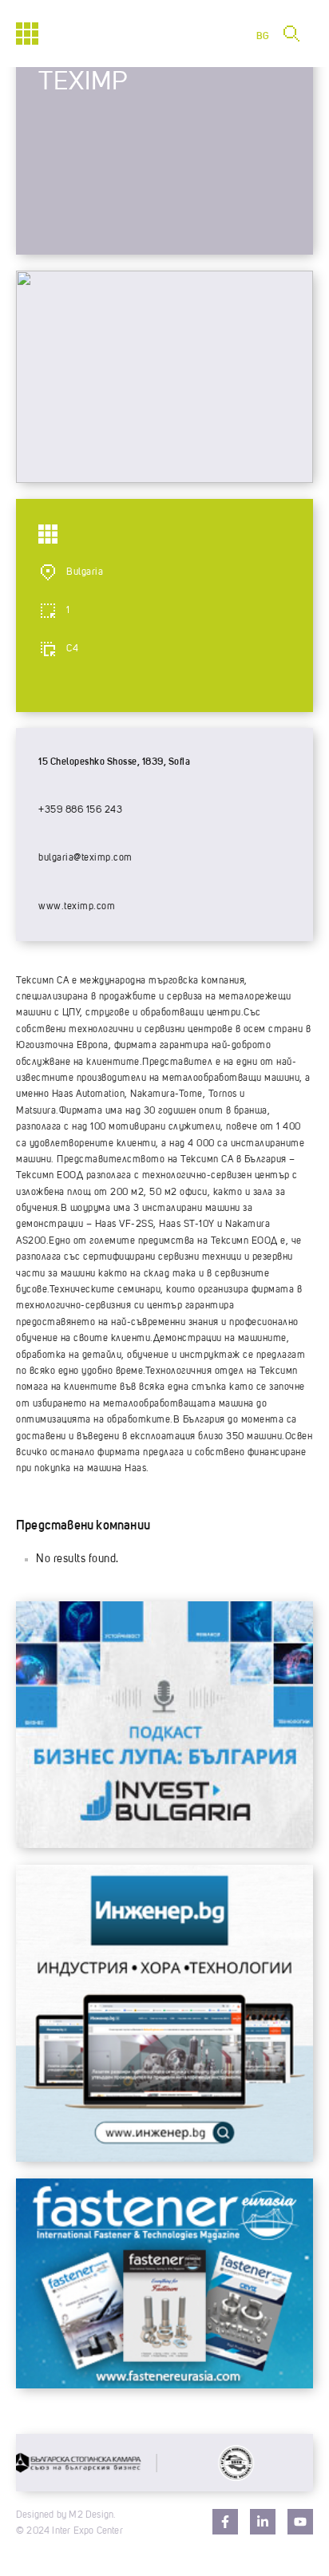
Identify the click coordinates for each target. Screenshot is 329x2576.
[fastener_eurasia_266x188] (164, 2384)
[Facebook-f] (225, 2522)
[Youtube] (300, 2522)
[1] (164, 2158)
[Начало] (27, 34)
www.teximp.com (77, 907)
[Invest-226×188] (164, 1844)
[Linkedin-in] (263, 2522)
